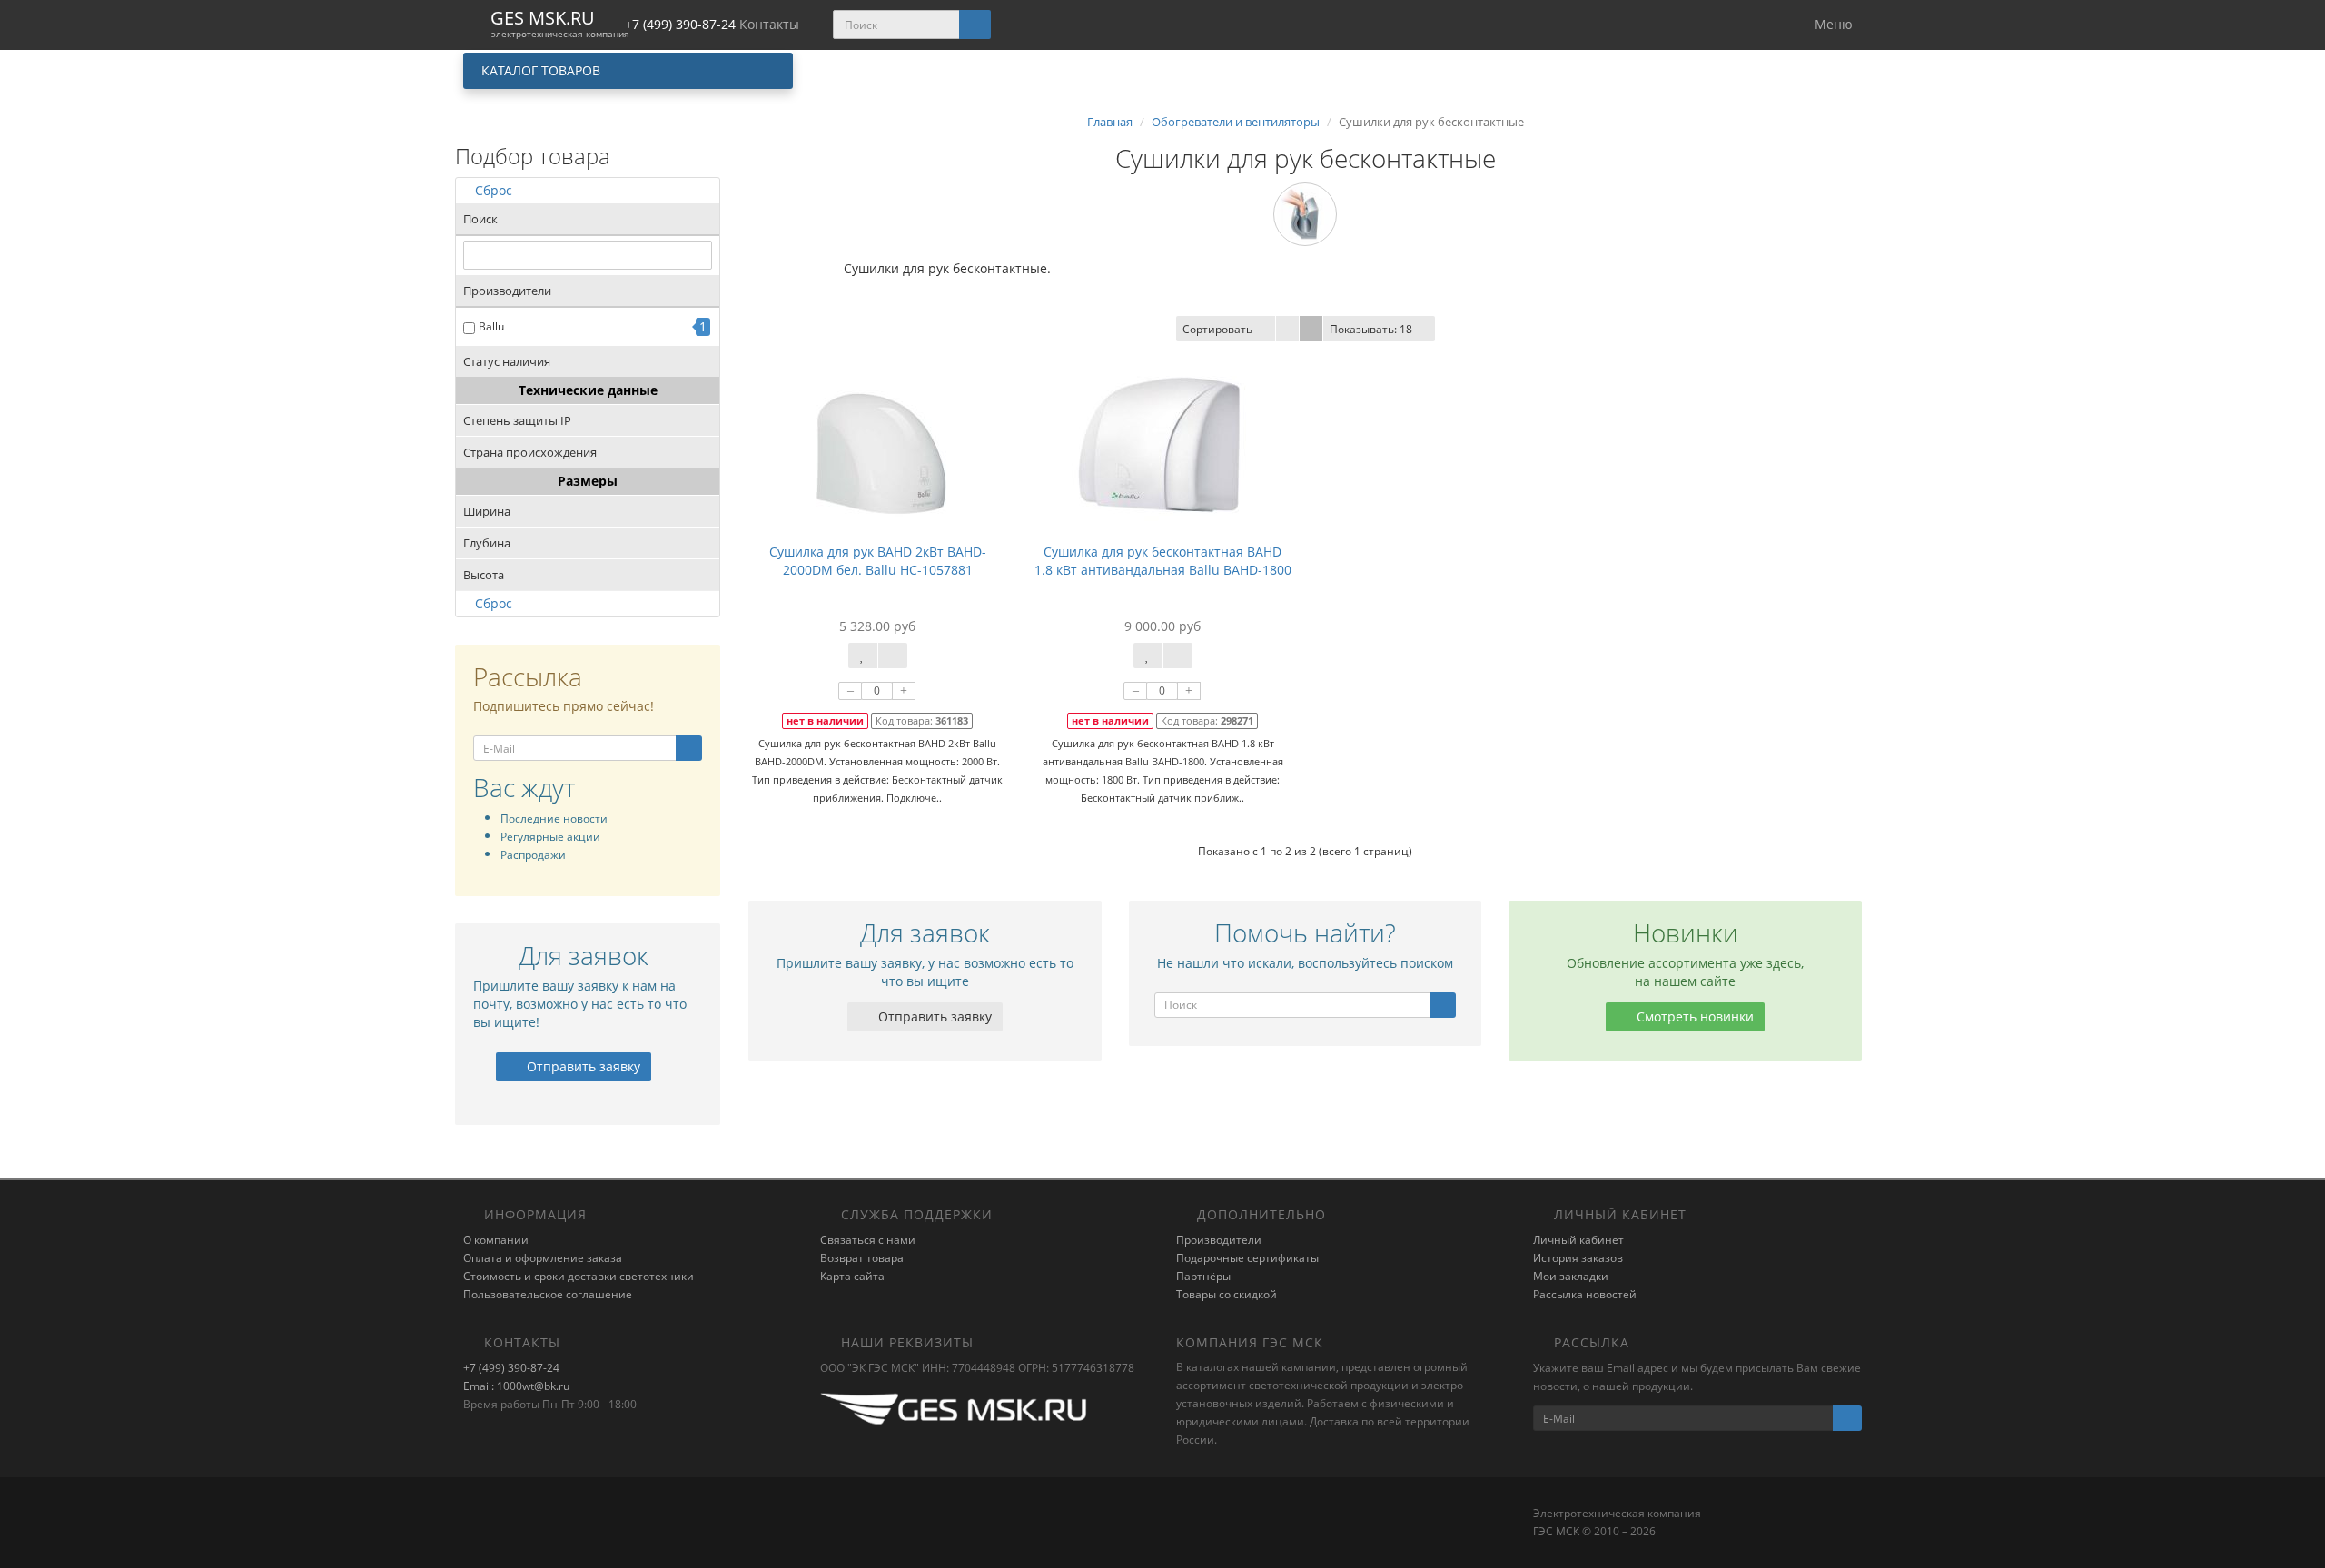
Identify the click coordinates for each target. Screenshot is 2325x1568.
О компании (496, 1240)
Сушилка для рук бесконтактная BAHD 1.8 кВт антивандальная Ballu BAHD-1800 (1163, 561)
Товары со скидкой (1227, 1294)
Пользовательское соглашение (548, 1294)
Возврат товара (862, 1258)
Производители (1219, 1240)
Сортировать (1217, 329)
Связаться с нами (868, 1240)
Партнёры (1203, 1276)
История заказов (1578, 1258)
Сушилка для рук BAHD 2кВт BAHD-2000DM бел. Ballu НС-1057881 (878, 561)
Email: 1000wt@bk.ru (516, 1386)
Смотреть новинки (1693, 1016)
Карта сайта (852, 1276)
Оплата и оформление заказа (543, 1258)
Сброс (494, 190)
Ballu (491, 326)
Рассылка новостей (1585, 1294)
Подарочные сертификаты (1247, 1258)
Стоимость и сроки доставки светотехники (579, 1276)
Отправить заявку (582, 1066)
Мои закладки (1571, 1276)
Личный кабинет (1578, 1240)
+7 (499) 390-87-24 (511, 1368)
